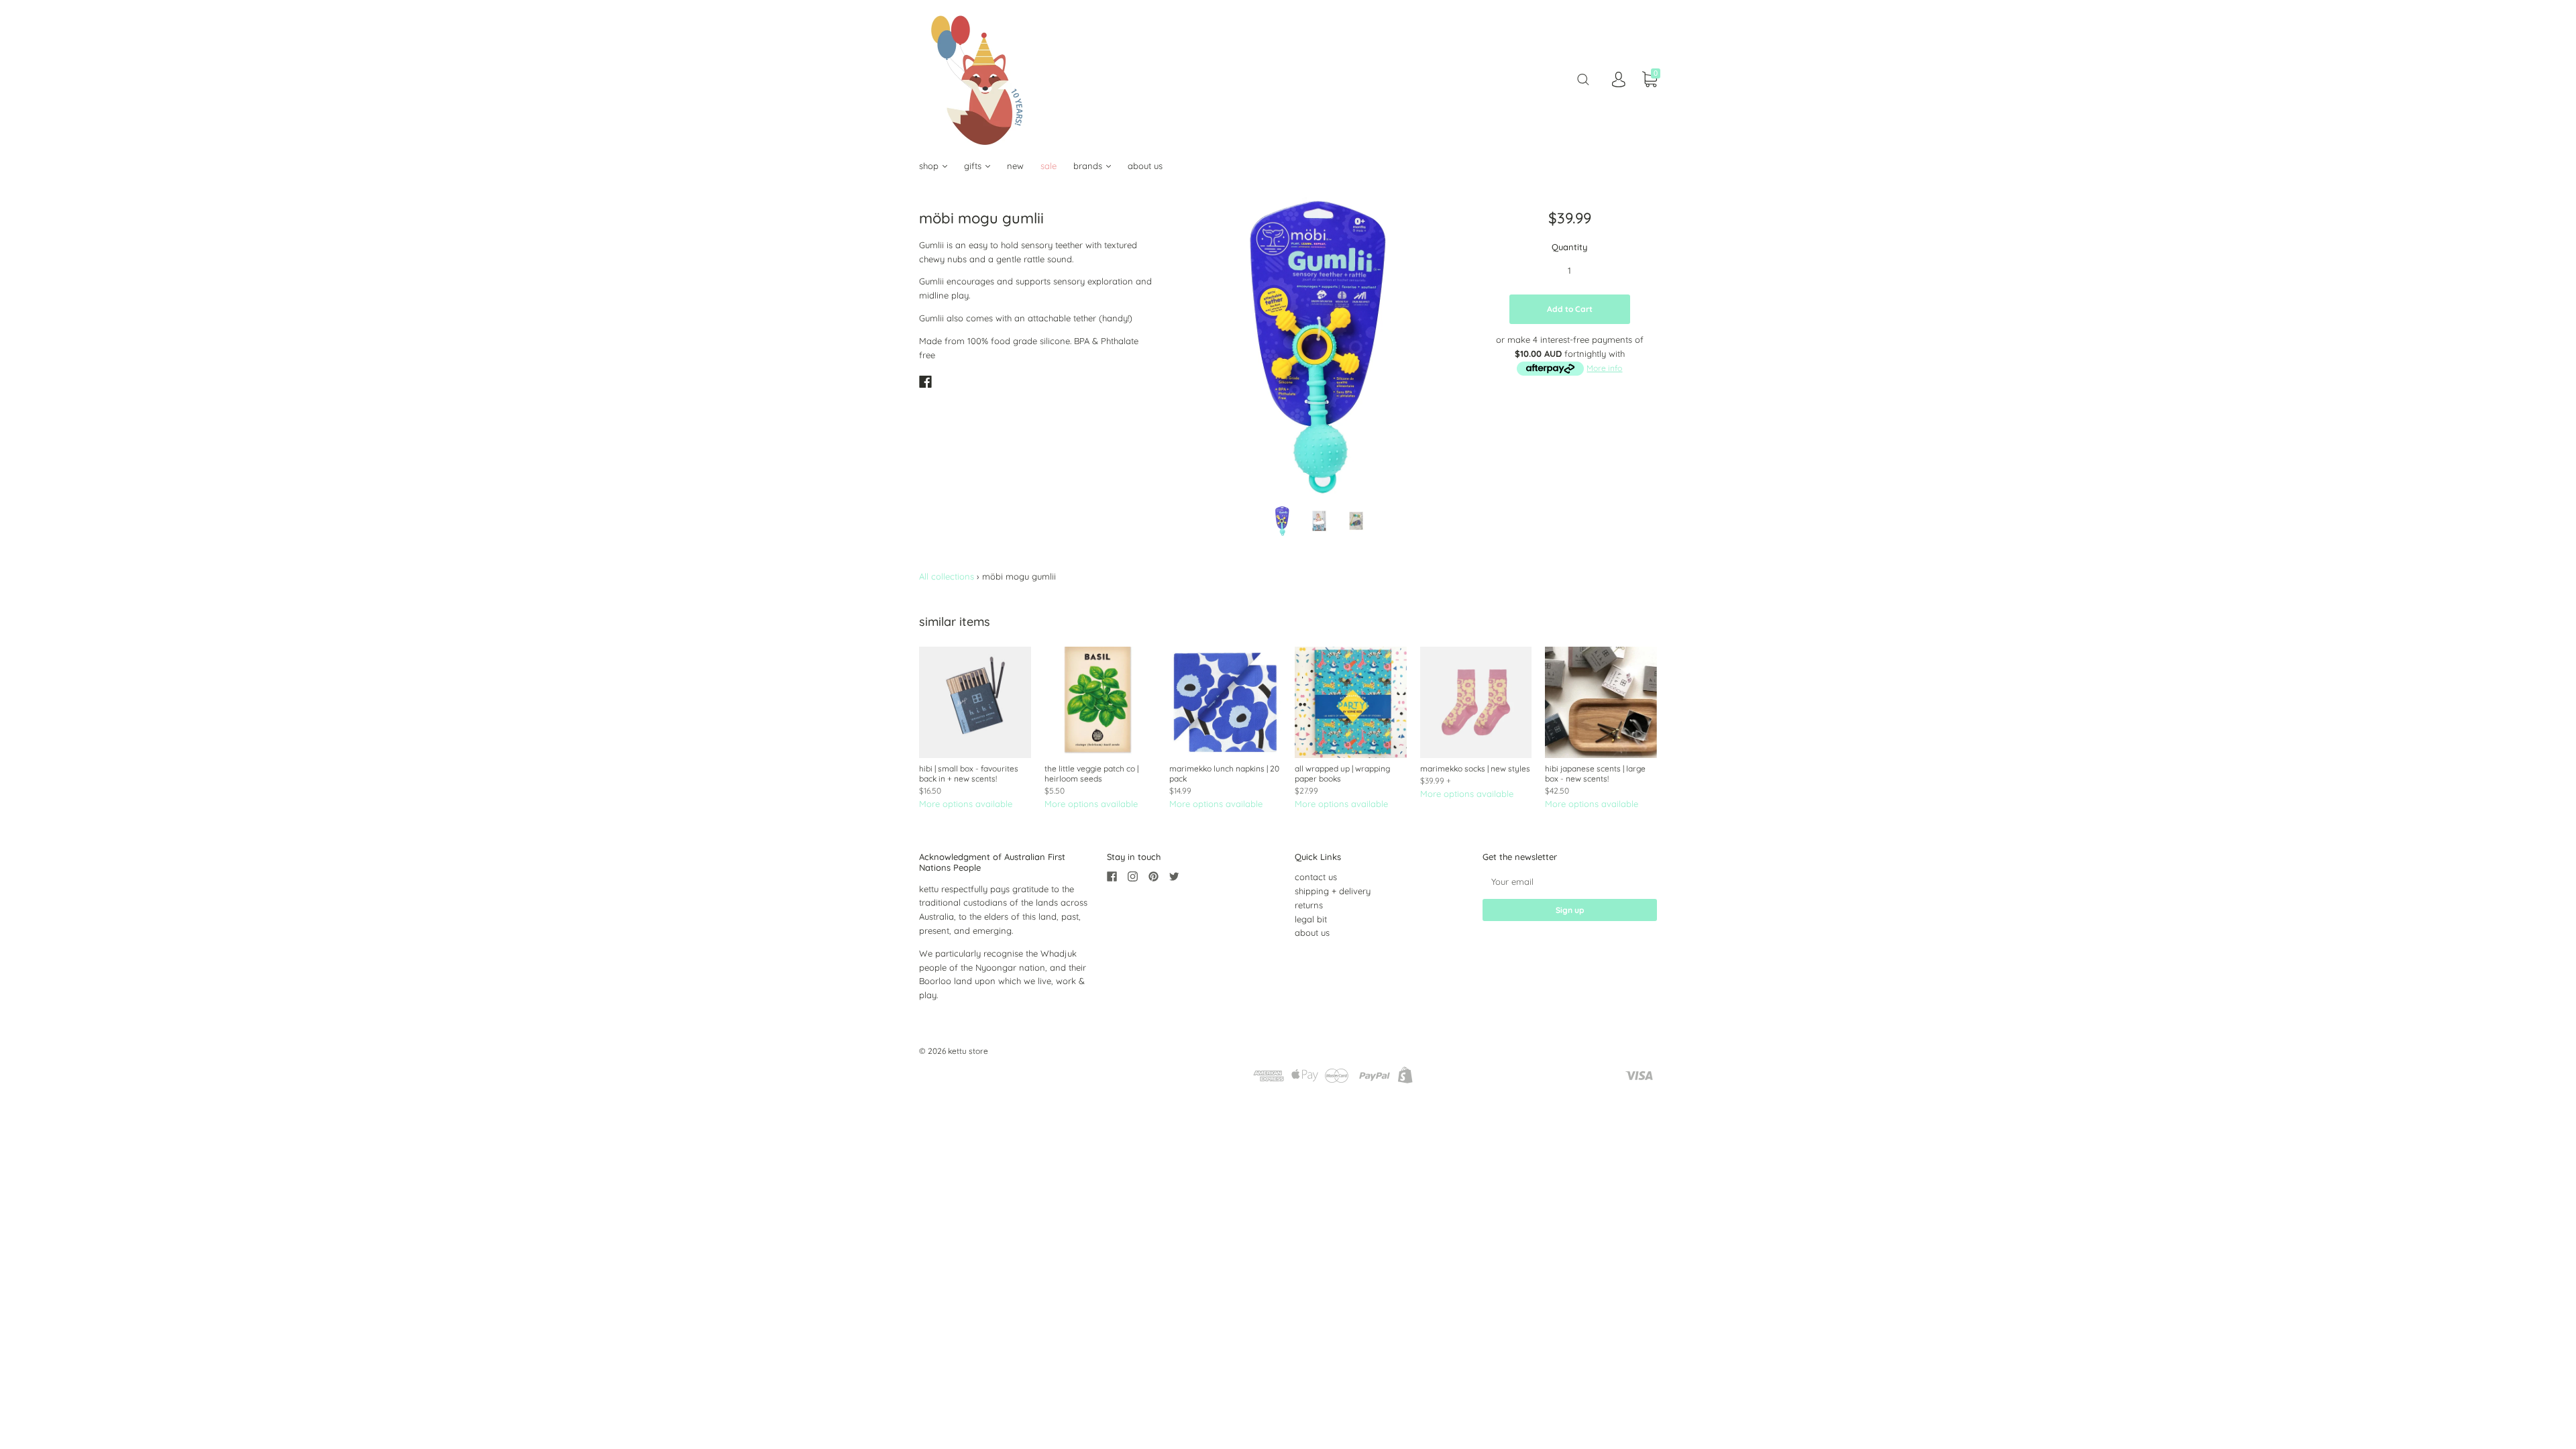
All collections (947, 576)
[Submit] (1583, 79)
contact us (1316, 877)
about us (1145, 166)
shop (930, 166)
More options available (966, 804)
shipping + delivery (1333, 891)
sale (1049, 166)
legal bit (1311, 919)
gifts (974, 166)
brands (1089, 166)
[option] (1319, 346)
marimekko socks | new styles (1475, 768)
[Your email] (1570, 881)
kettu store (968, 1051)
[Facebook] (925, 382)
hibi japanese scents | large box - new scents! (1595, 773)
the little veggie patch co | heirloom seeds (1091, 773)
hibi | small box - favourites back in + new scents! (969, 773)
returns (1309, 905)
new (1015, 166)
